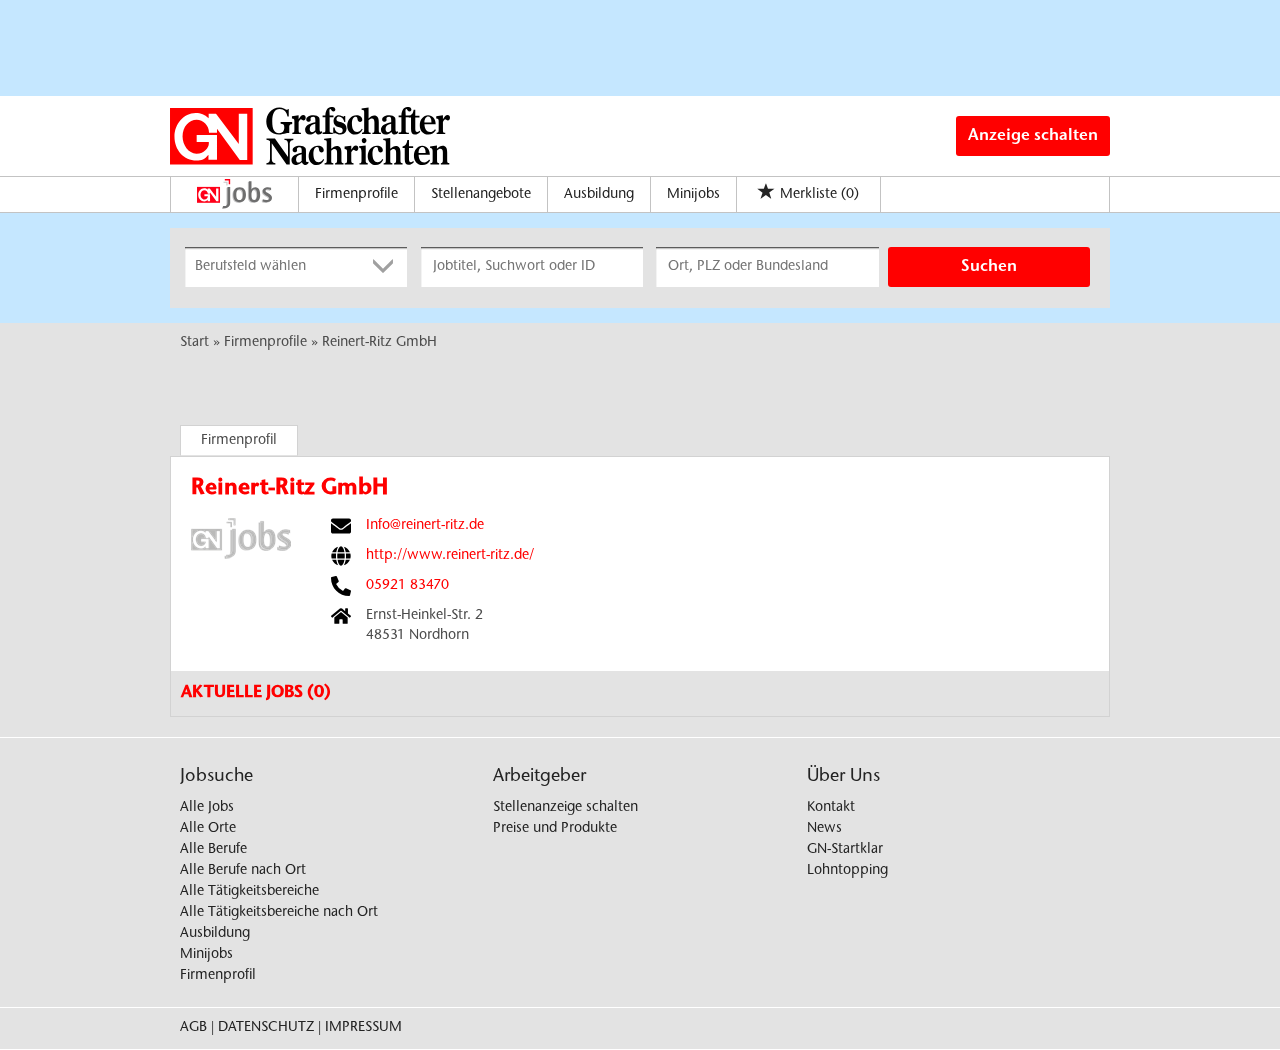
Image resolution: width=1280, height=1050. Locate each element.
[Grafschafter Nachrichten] (310, 136)
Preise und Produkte (555, 829)
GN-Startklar (845, 850)
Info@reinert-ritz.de (425, 526)
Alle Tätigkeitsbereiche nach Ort (279, 913)
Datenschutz (266, 1028)
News (824, 829)
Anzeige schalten (1033, 136)
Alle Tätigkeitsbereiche (249, 892)
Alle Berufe (213, 850)
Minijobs (693, 195)
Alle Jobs (207, 808)
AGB (193, 1028)
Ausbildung (599, 195)
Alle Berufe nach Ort (243, 871)
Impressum (363, 1028)
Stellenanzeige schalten (565, 808)
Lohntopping (847, 871)
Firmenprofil (239, 441)
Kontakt (831, 808)
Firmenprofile (356, 195)
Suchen (989, 267)
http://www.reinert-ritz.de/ (450, 556)
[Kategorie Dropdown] (387, 267)
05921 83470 (407, 586)
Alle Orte (208, 829)
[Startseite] (239, 194)
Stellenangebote (481, 195)
